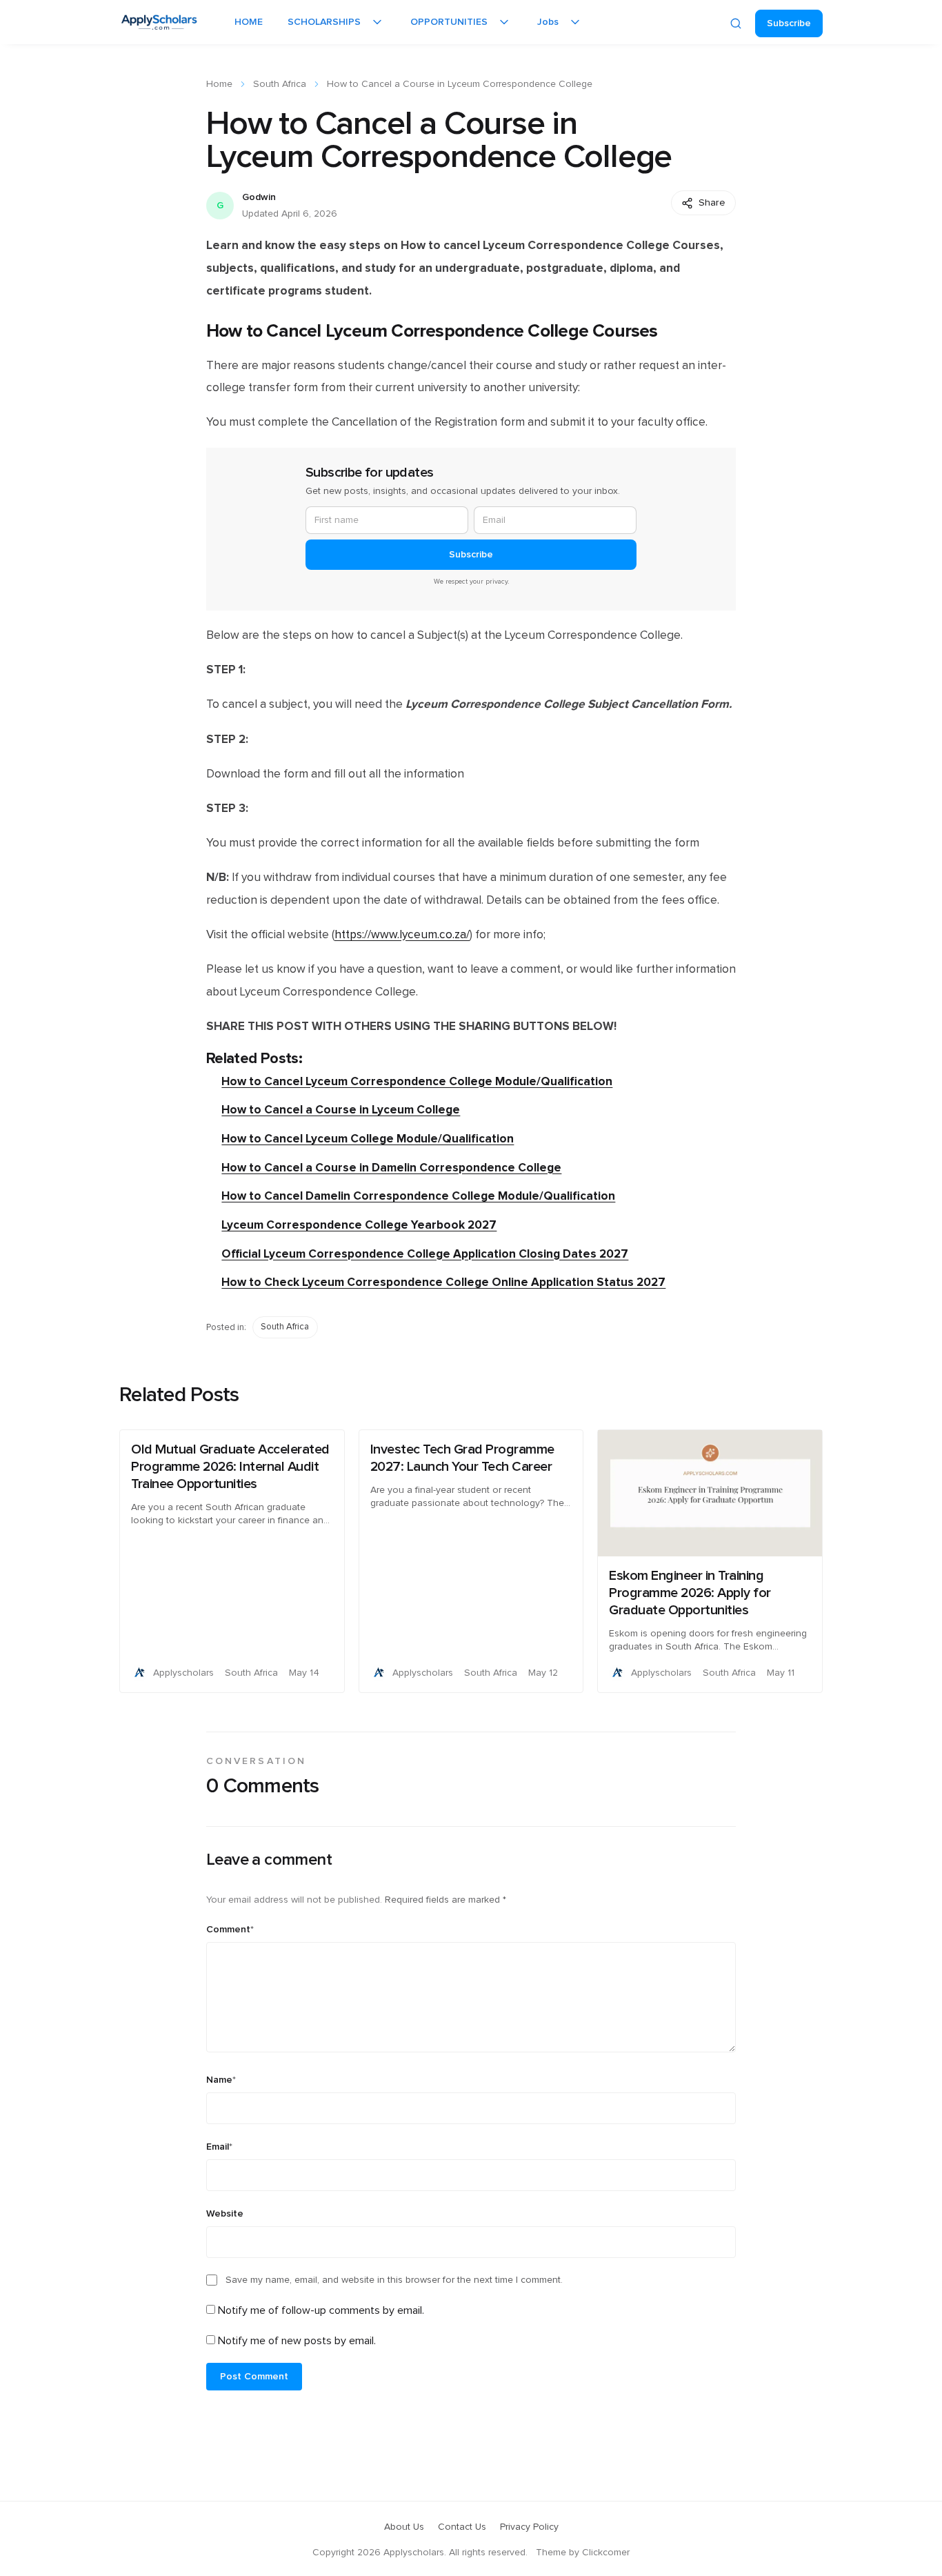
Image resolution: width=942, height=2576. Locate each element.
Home (219, 84)
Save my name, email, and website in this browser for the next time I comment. (394, 2280)
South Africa (280, 84)
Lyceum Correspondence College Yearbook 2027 (359, 1225)
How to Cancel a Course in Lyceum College (341, 1110)
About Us (404, 2527)
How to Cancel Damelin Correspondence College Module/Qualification (418, 1196)
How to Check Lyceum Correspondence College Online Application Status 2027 (443, 1282)
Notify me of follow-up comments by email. (321, 2310)
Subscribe (789, 23)
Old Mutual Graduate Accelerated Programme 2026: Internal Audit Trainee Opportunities (230, 1467)
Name (221, 2080)
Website (225, 2214)
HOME (249, 22)
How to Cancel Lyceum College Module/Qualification (368, 1139)
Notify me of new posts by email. (297, 2341)
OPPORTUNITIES (449, 22)
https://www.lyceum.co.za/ (402, 935)
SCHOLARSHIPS (324, 22)
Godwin (259, 197)
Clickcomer (606, 2553)
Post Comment (254, 2377)
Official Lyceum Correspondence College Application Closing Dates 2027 (425, 1254)
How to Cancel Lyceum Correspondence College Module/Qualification (417, 1081)
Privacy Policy (529, 2527)
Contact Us (462, 2527)
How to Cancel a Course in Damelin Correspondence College (391, 1168)
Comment (230, 1930)
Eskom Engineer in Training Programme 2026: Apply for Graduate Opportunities (690, 1593)
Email (219, 2147)
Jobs (548, 22)
